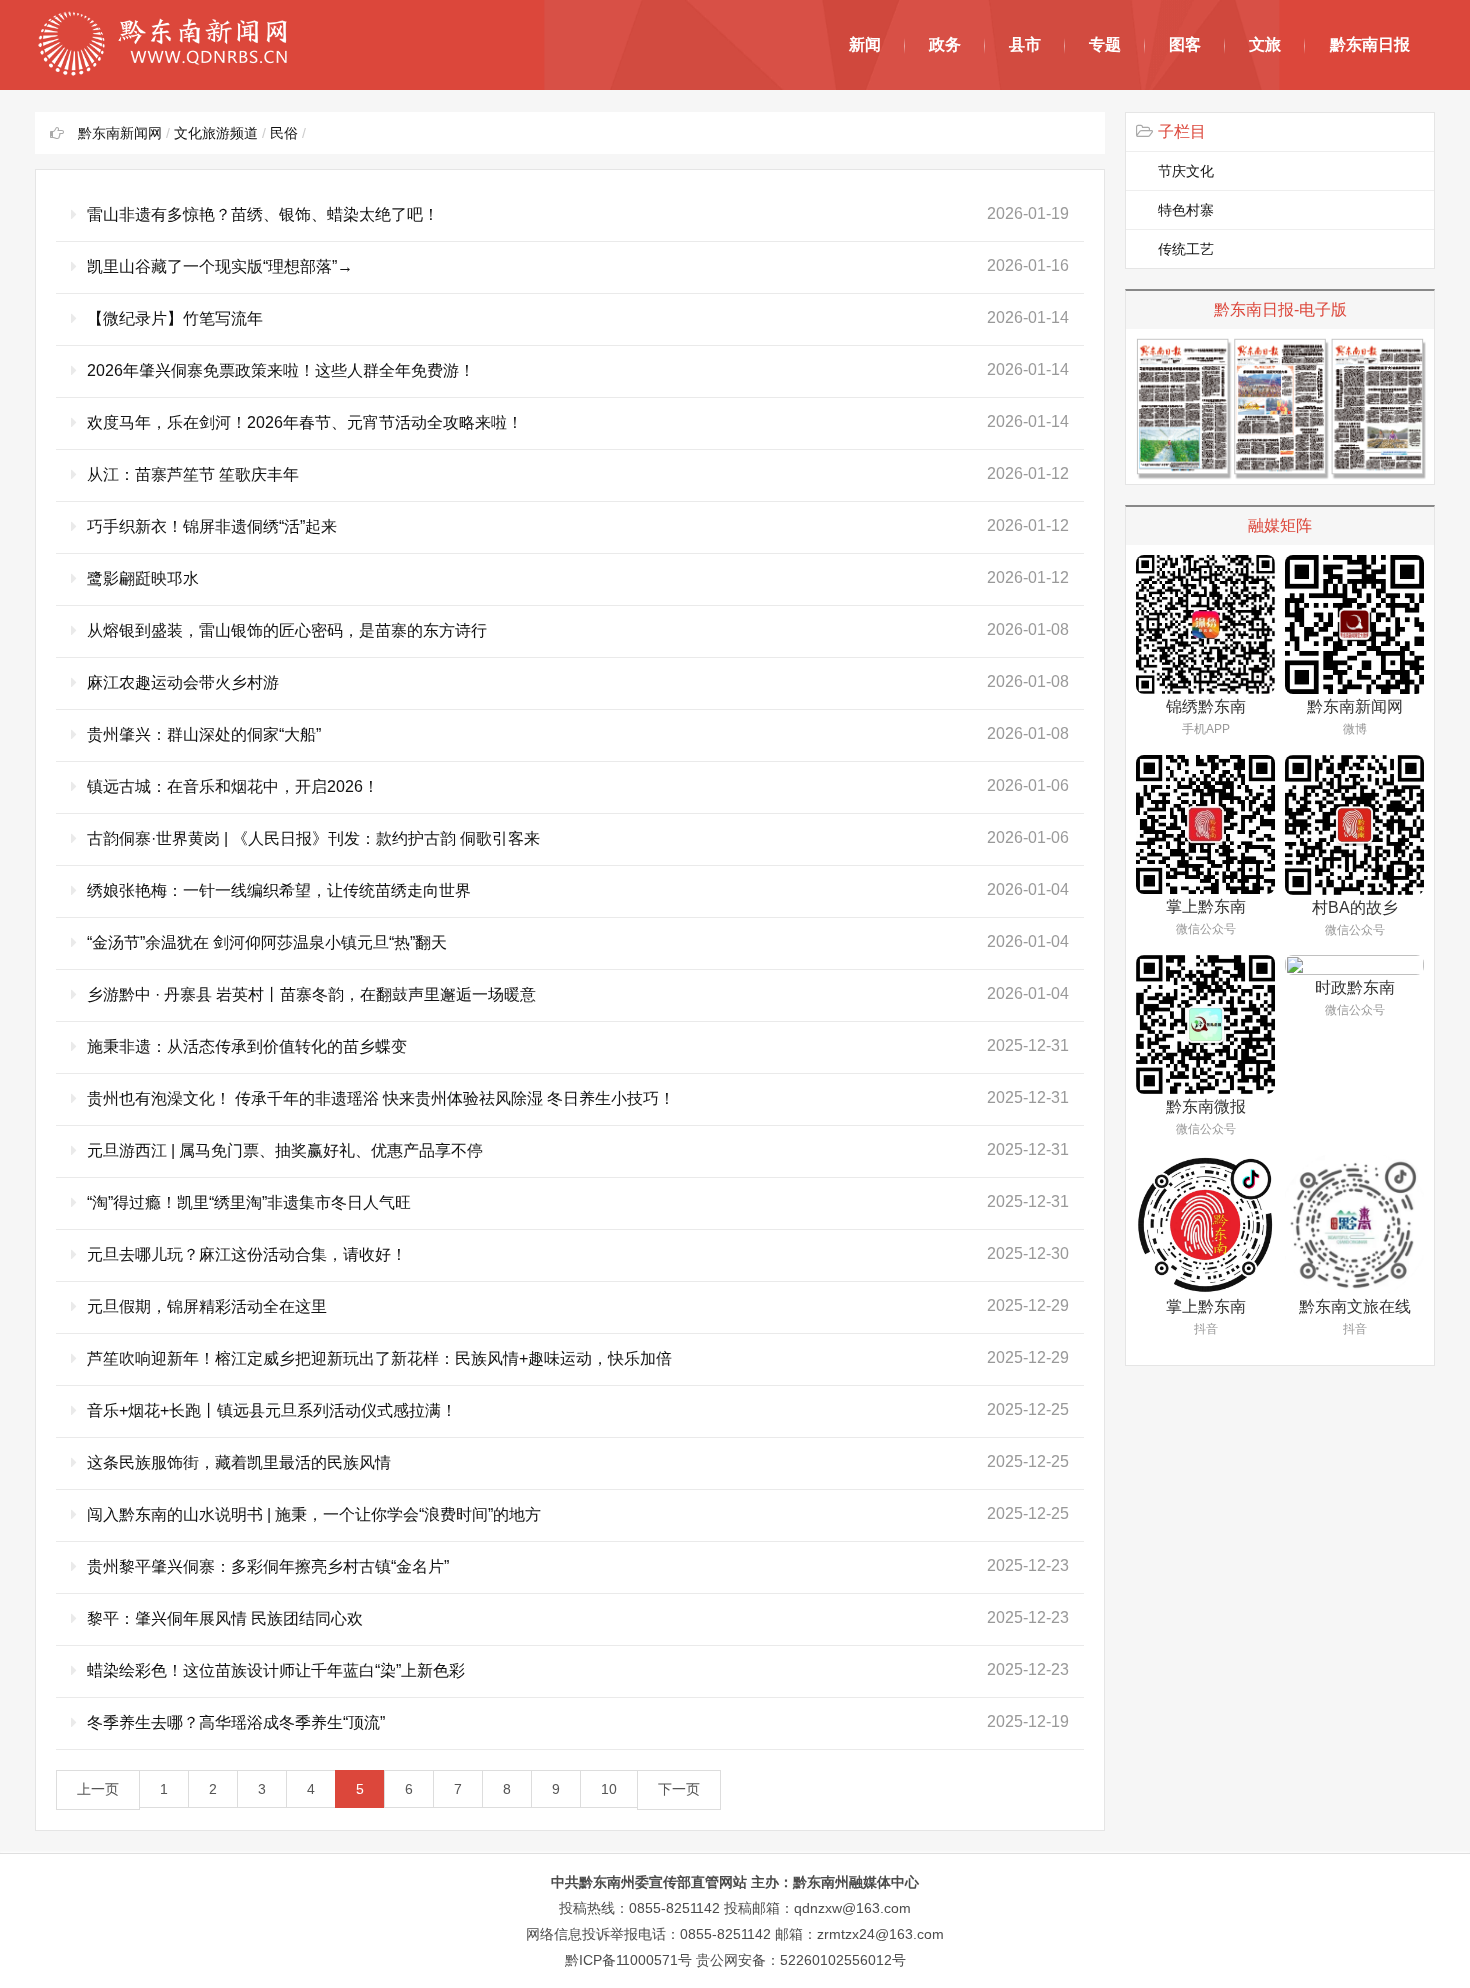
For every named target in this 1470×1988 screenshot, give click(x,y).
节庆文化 (1186, 171)
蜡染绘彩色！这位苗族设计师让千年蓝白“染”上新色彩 (276, 1670)
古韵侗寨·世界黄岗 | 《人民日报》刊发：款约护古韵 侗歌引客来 (313, 838)
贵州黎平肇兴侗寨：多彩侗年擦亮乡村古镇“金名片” (268, 1566)
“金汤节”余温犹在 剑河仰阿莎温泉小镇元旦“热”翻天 (267, 942)
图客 (1185, 44)
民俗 (284, 133)
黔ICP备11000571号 (628, 1960)
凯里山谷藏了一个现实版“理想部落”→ (220, 266)
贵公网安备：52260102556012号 (801, 1960)
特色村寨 (1186, 210)
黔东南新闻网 (120, 133)
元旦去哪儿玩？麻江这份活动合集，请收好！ (247, 1254)
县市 (1025, 44)
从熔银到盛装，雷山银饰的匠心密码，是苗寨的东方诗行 (287, 630)
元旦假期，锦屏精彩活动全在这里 (207, 1306)
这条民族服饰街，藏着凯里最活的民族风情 (239, 1462)
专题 (1105, 44)
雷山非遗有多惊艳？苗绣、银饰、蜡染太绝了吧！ (263, 214)
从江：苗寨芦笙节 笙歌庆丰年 (193, 474)
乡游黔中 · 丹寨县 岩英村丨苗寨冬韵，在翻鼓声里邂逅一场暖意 (311, 994)
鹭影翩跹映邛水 (143, 578)
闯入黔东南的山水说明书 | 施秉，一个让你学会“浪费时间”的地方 (314, 1514)
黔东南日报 (1370, 44)
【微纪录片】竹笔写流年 (175, 318)
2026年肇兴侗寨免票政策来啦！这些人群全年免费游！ (281, 370)
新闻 (865, 44)
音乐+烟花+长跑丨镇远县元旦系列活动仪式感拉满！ (272, 1410)
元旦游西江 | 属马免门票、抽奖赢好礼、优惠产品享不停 (285, 1150)
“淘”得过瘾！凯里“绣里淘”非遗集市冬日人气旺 (249, 1202)
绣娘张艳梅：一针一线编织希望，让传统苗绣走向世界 (279, 890)
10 (609, 1789)
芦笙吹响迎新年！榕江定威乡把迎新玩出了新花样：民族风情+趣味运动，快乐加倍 (379, 1358)
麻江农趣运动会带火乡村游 (183, 682)
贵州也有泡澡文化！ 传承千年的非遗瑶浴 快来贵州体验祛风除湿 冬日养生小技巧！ (381, 1098)
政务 (945, 44)
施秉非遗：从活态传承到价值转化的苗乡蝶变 (247, 1046)
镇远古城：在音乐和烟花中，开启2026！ (233, 786)
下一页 (679, 1789)
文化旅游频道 (216, 133)
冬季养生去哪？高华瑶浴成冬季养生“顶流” (236, 1722)
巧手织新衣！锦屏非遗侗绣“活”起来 (212, 526)
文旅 (1265, 44)
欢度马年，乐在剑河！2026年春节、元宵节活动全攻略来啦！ (305, 422)
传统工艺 (1186, 249)
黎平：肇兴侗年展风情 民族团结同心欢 (225, 1618)
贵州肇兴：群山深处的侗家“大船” (204, 734)
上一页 (98, 1789)
